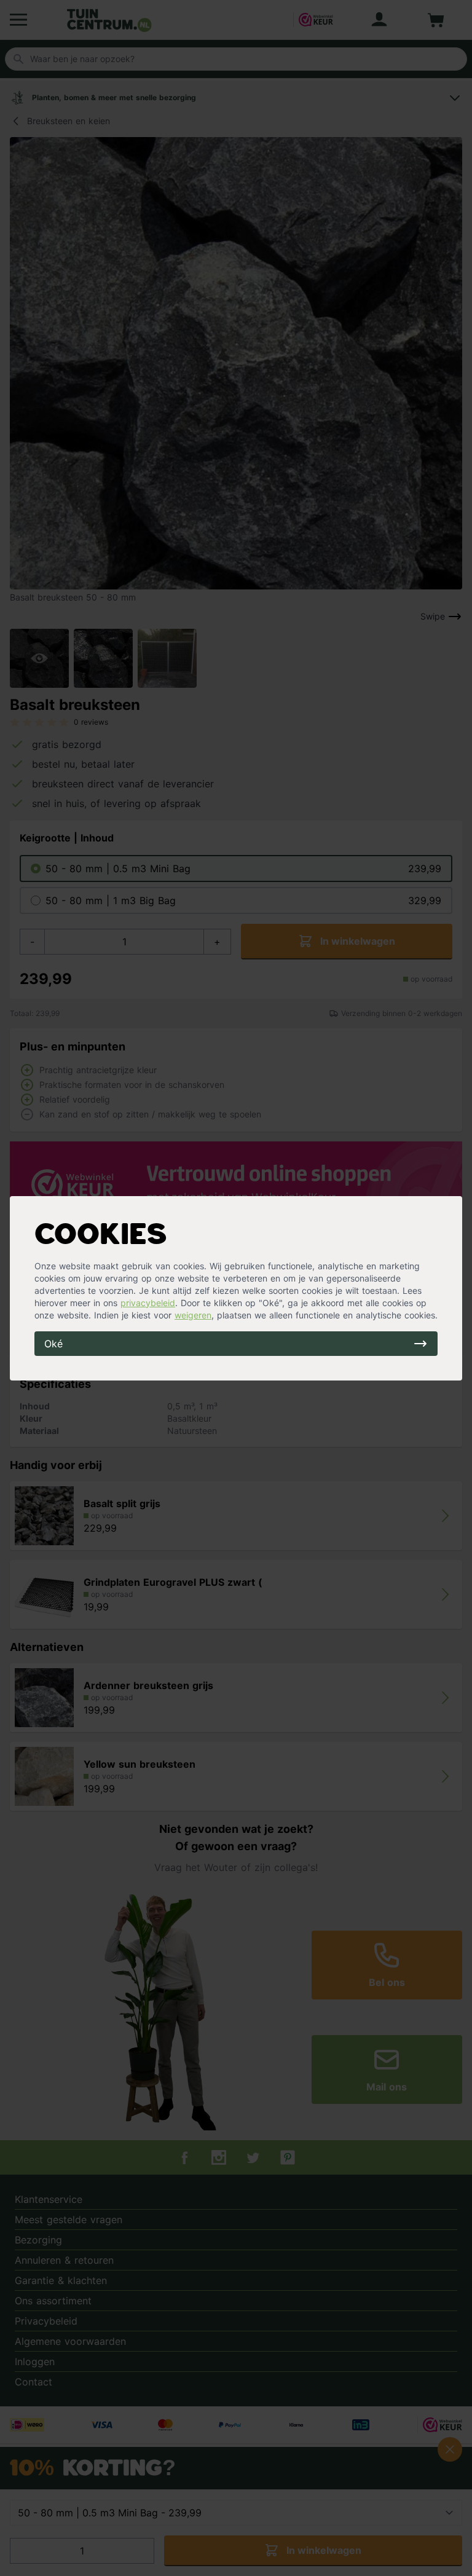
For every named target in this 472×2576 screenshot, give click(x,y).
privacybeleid (148, 1303)
